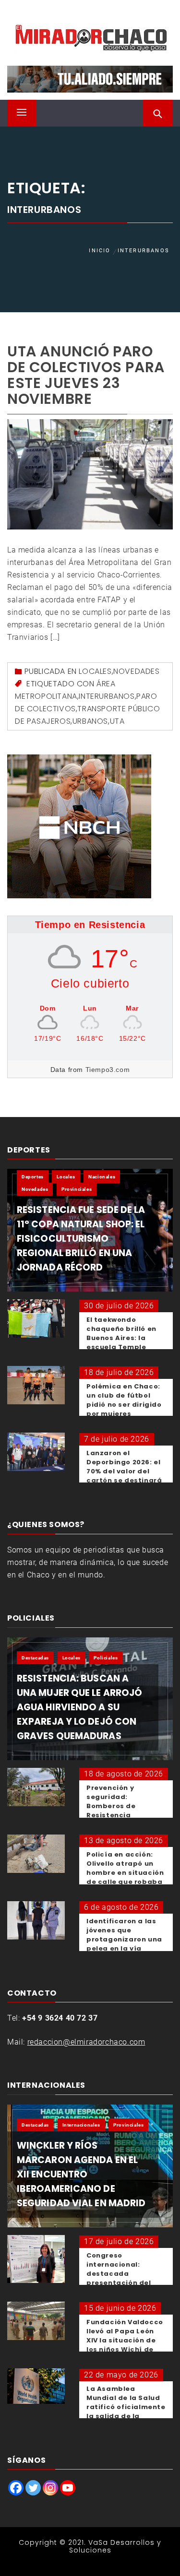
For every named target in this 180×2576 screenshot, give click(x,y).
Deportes (33, 1177)
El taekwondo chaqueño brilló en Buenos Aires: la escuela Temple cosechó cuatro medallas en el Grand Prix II (121, 1347)
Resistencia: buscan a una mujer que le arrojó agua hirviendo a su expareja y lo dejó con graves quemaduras (79, 1707)
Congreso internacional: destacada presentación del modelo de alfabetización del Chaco (121, 2283)
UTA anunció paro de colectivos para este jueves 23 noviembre (86, 375)
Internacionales (81, 2125)
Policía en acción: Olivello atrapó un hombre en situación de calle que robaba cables (125, 1873)
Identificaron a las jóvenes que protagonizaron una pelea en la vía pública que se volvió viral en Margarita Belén (126, 1948)
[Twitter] (33, 2488)
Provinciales (77, 1189)
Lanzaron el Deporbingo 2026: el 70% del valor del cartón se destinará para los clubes (124, 1471)
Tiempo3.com (108, 1070)
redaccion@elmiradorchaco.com (86, 2042)
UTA (117, 721)
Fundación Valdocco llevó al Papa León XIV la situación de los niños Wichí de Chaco (125, 2340)
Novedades (136, 671)
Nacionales (102, 1177)
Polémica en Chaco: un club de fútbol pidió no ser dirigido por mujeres (124, 1400)
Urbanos (90, 721)
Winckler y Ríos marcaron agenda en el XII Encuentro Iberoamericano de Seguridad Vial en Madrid (81, 2174)
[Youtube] (68, 2488)
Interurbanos (107, 696)
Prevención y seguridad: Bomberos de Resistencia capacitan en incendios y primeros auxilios (126, 1815)
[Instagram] (50, 2488)
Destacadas (35, 1658)
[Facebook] (16, 2488)
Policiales (106, 1658)
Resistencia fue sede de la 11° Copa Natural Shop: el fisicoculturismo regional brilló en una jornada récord (81, 1239)
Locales (95, 671)
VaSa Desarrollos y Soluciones (115, 2546)
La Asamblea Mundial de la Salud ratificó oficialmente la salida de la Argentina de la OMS (126, 2407)
